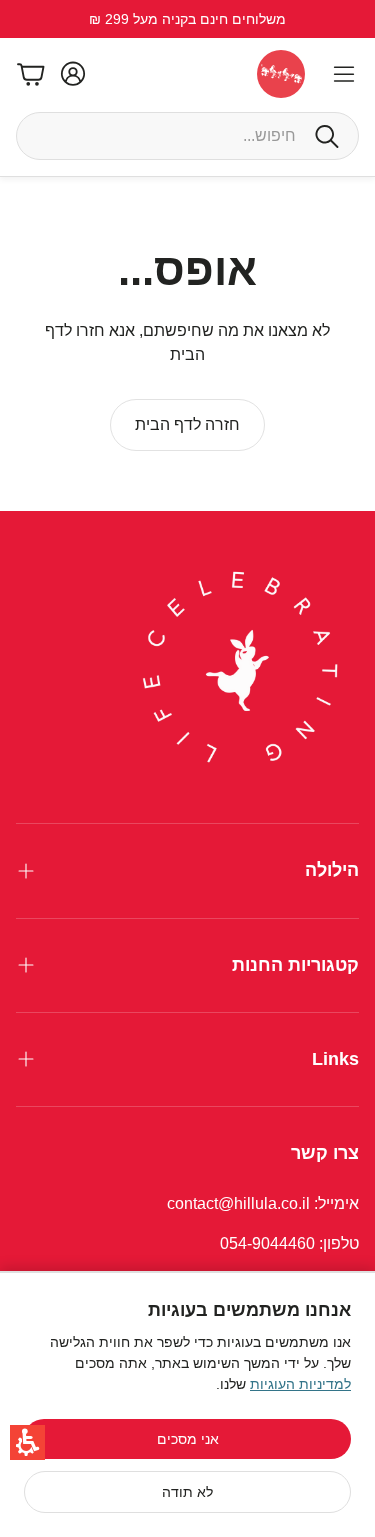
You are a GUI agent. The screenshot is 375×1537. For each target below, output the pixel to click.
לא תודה (187, 1492)
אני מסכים (188, 1439)
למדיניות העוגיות (300, 1384)
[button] (27, 1442)
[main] (187, 344)
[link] (187, 425)
